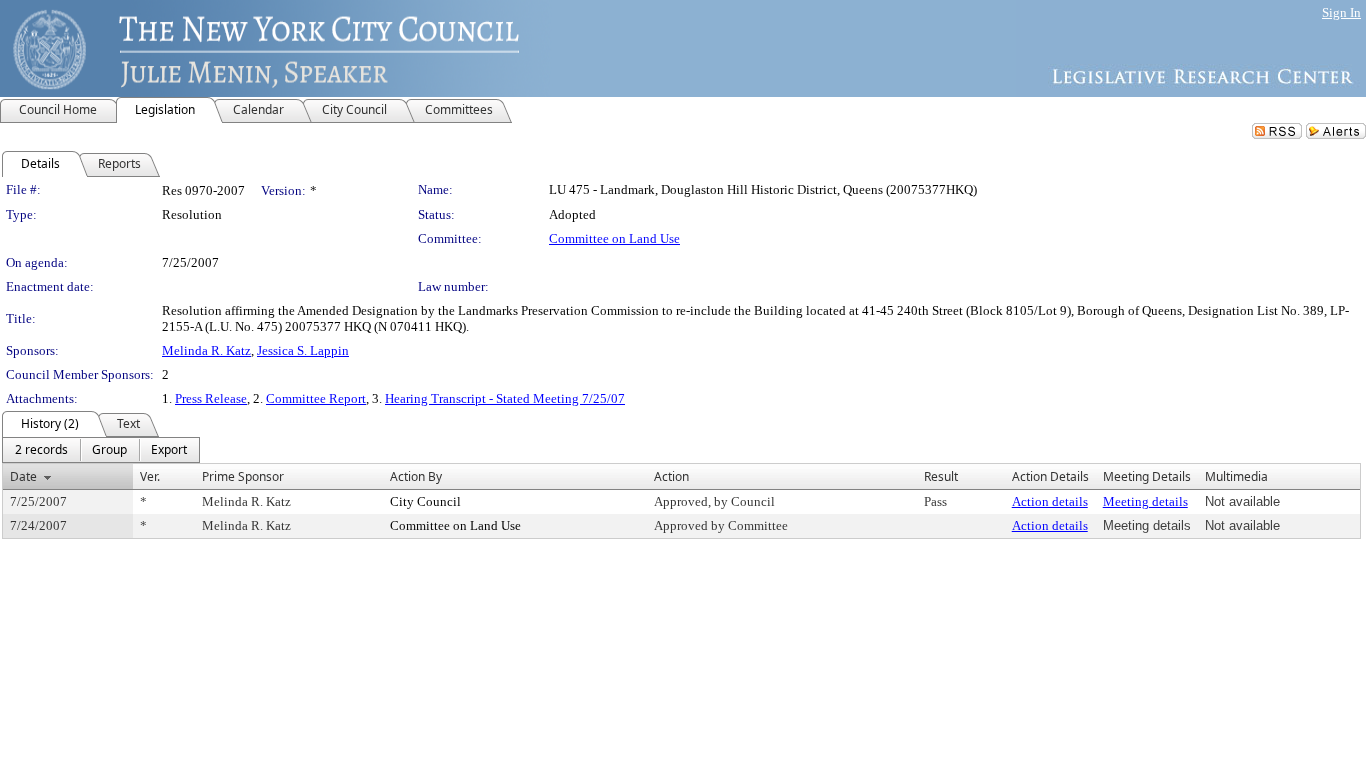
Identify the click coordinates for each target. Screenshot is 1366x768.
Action (671, 476)
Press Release (211, 398)
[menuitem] (41, 450)
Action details (1050, 501)
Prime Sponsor (243, 476)
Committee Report (316, 398)
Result (941, 476)
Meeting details (1145, 501)
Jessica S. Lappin (303, 350)
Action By (416, 476)
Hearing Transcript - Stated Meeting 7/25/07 (505, 398)
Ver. (150, 476)
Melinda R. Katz (206, 350)
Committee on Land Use (614, 238)
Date (23, 476)
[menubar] (101, 450)
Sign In (1341, 12)
